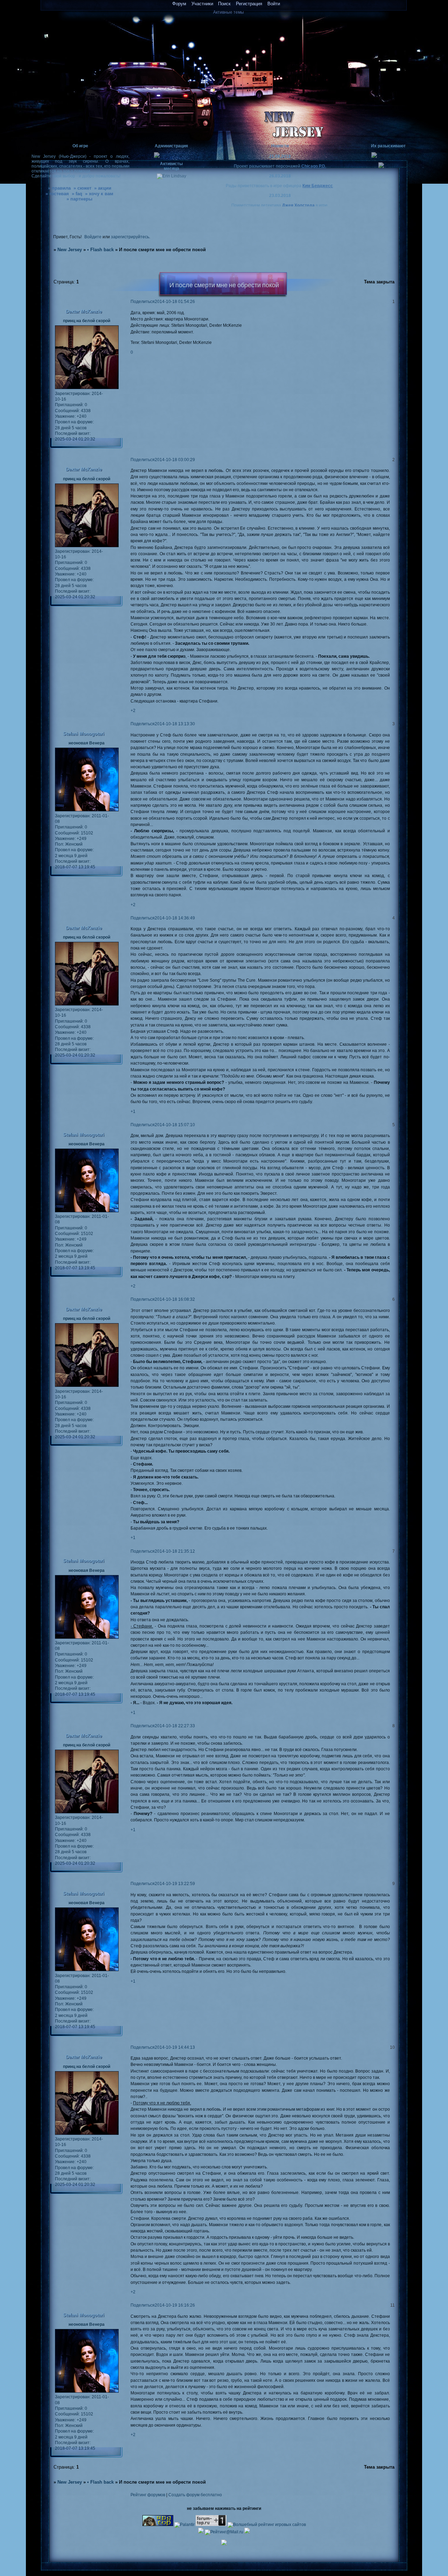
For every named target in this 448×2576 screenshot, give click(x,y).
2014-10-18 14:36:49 (175, 918)
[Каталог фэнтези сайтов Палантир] (185, 2524)
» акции (103, 188)
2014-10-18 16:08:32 (175, 1299)
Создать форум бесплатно (195, 2495)
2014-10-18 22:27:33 (175, 1726)
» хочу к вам (99, 194)
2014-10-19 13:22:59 (175, 1883)
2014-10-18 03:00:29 (175, 460)
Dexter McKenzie (84, 312)
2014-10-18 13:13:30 (175, 724)
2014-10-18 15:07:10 (175, 1125)
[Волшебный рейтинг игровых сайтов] (267, 2524)
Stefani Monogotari (84, 734)
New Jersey (70, 250)
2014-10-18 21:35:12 (175, 1551)
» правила (59, 188)
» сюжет (82, 188)
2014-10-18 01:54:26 (175, 301)
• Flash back (100, 250)
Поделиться (143, 301)
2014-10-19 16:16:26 (175, 2305)
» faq (77, 194)
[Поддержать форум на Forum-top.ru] (211, 2524)
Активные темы (229, 12)
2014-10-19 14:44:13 (175, 2047)
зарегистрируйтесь (130, 237)
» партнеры (79, 199)
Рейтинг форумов (148, 2495)
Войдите (93, 237)
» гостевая (57, 194)
